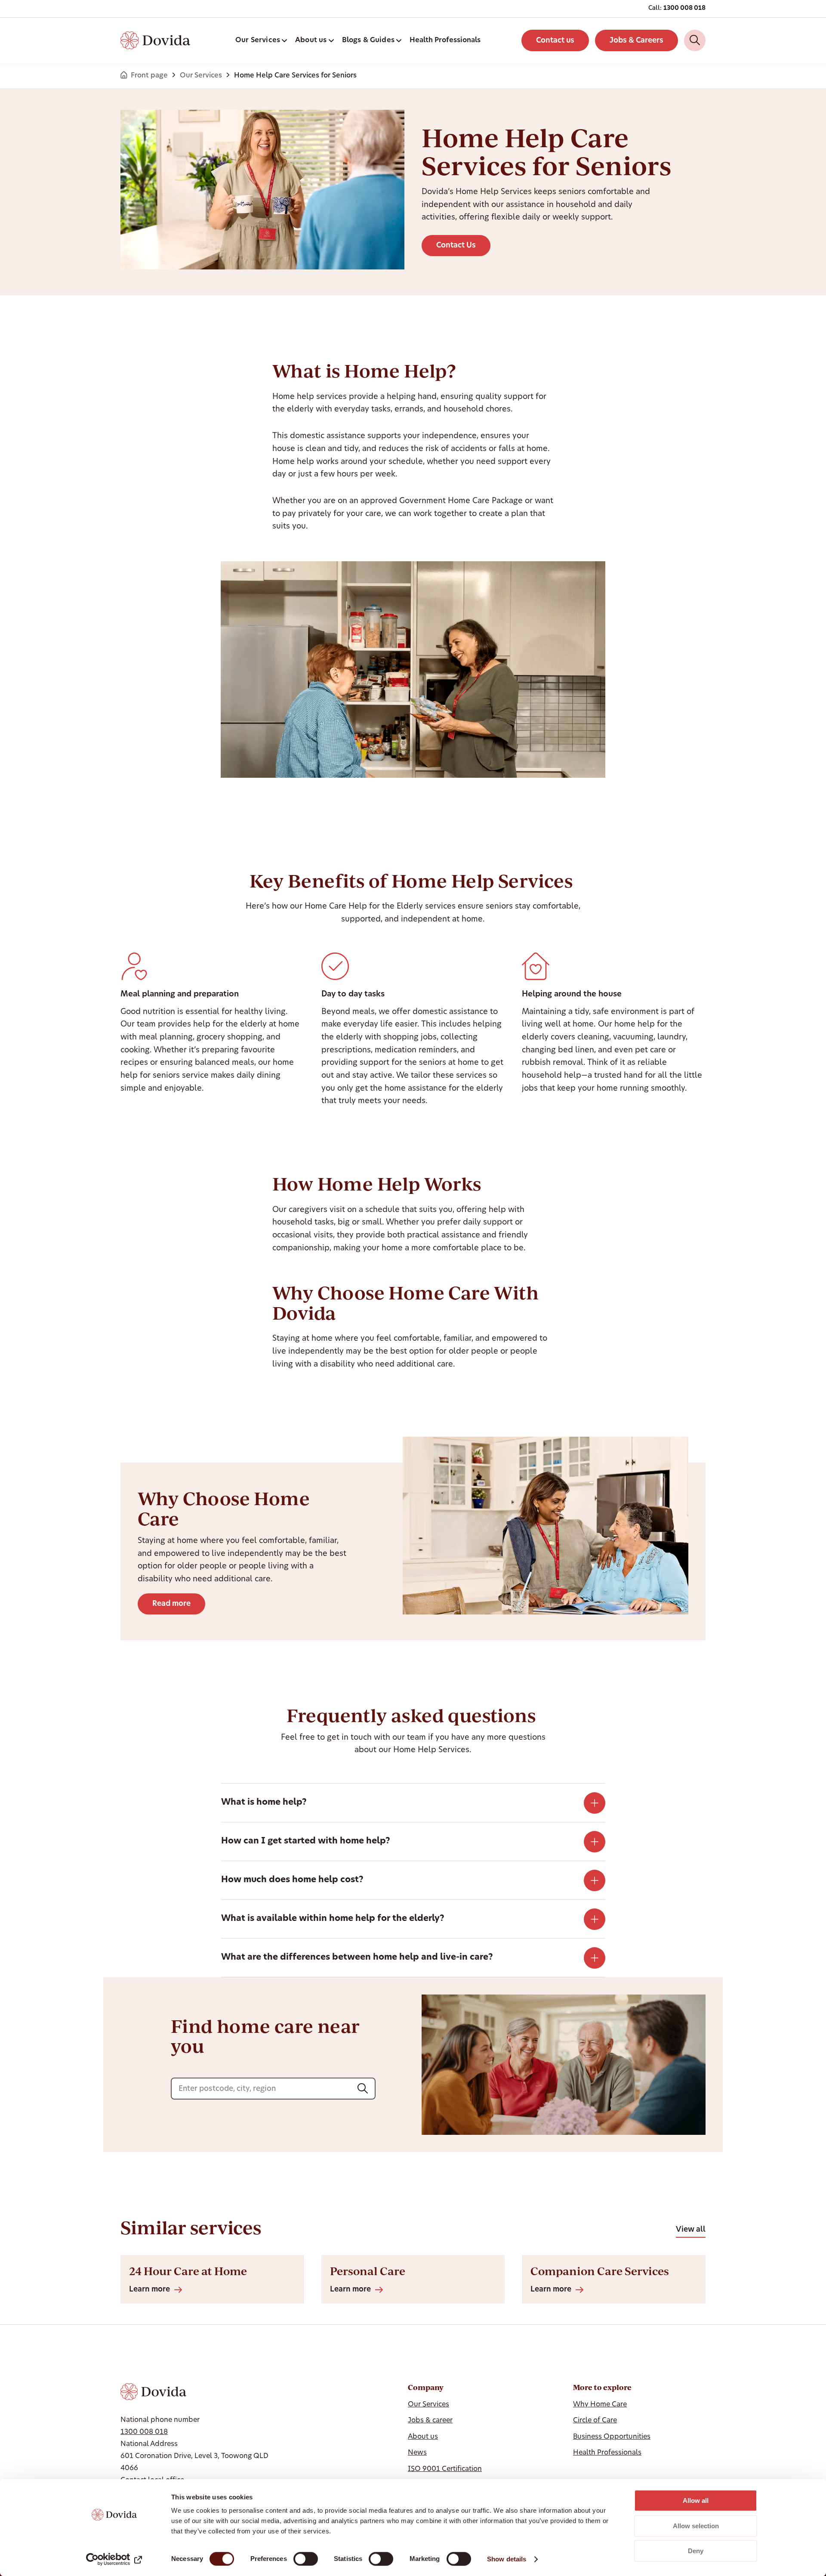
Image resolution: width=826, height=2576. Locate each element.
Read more (171, 1604)
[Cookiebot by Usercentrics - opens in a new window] (114, 2559)
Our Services (201, 76)
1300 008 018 (684, 8)
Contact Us (456, 246)
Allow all (696, 2500)
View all (691, 2230)
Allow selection (696, 2526)
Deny (696, 2551)
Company (426, 2387)
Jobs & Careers (636, 41)
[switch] (306, 2559)
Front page (149, 76)
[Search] (695, 40)
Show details (507, 2559)
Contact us (555, 41)
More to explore (602, 2387)
